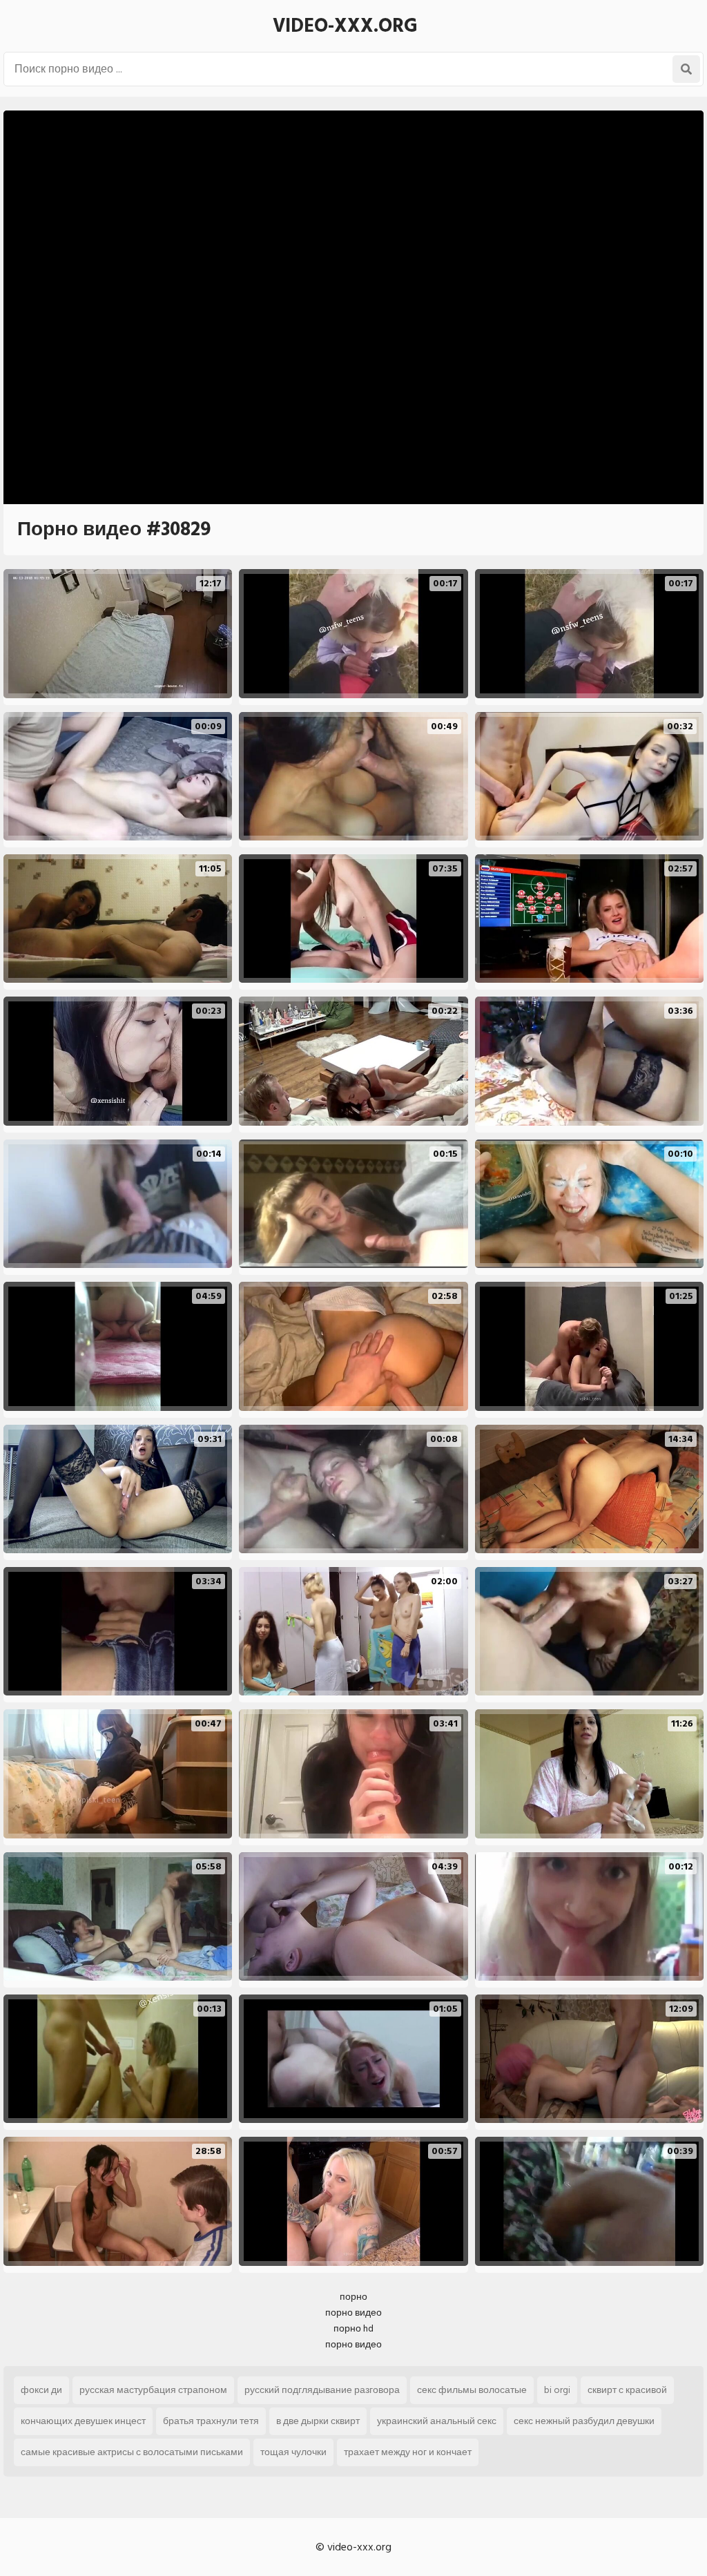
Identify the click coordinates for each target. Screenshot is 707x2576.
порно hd (353, 2328)
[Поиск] (686, 69)
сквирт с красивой (627, 2390)
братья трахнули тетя (211, 2421)
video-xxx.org (345, 26)
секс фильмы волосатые (472, 2390)
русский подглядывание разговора (322, 2390)
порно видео (353, 2313)
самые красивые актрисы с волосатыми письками (132, 2452)
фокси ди (41, 2390)
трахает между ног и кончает (408, 2452)
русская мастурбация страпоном (153, 2390)
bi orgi (557, 2390)
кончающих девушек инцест (83, 2421)
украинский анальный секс (437, 2421)
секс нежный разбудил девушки (584, 2421)
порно (353, 2297)
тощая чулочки (293, 2452)
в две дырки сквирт (318, 2421)
